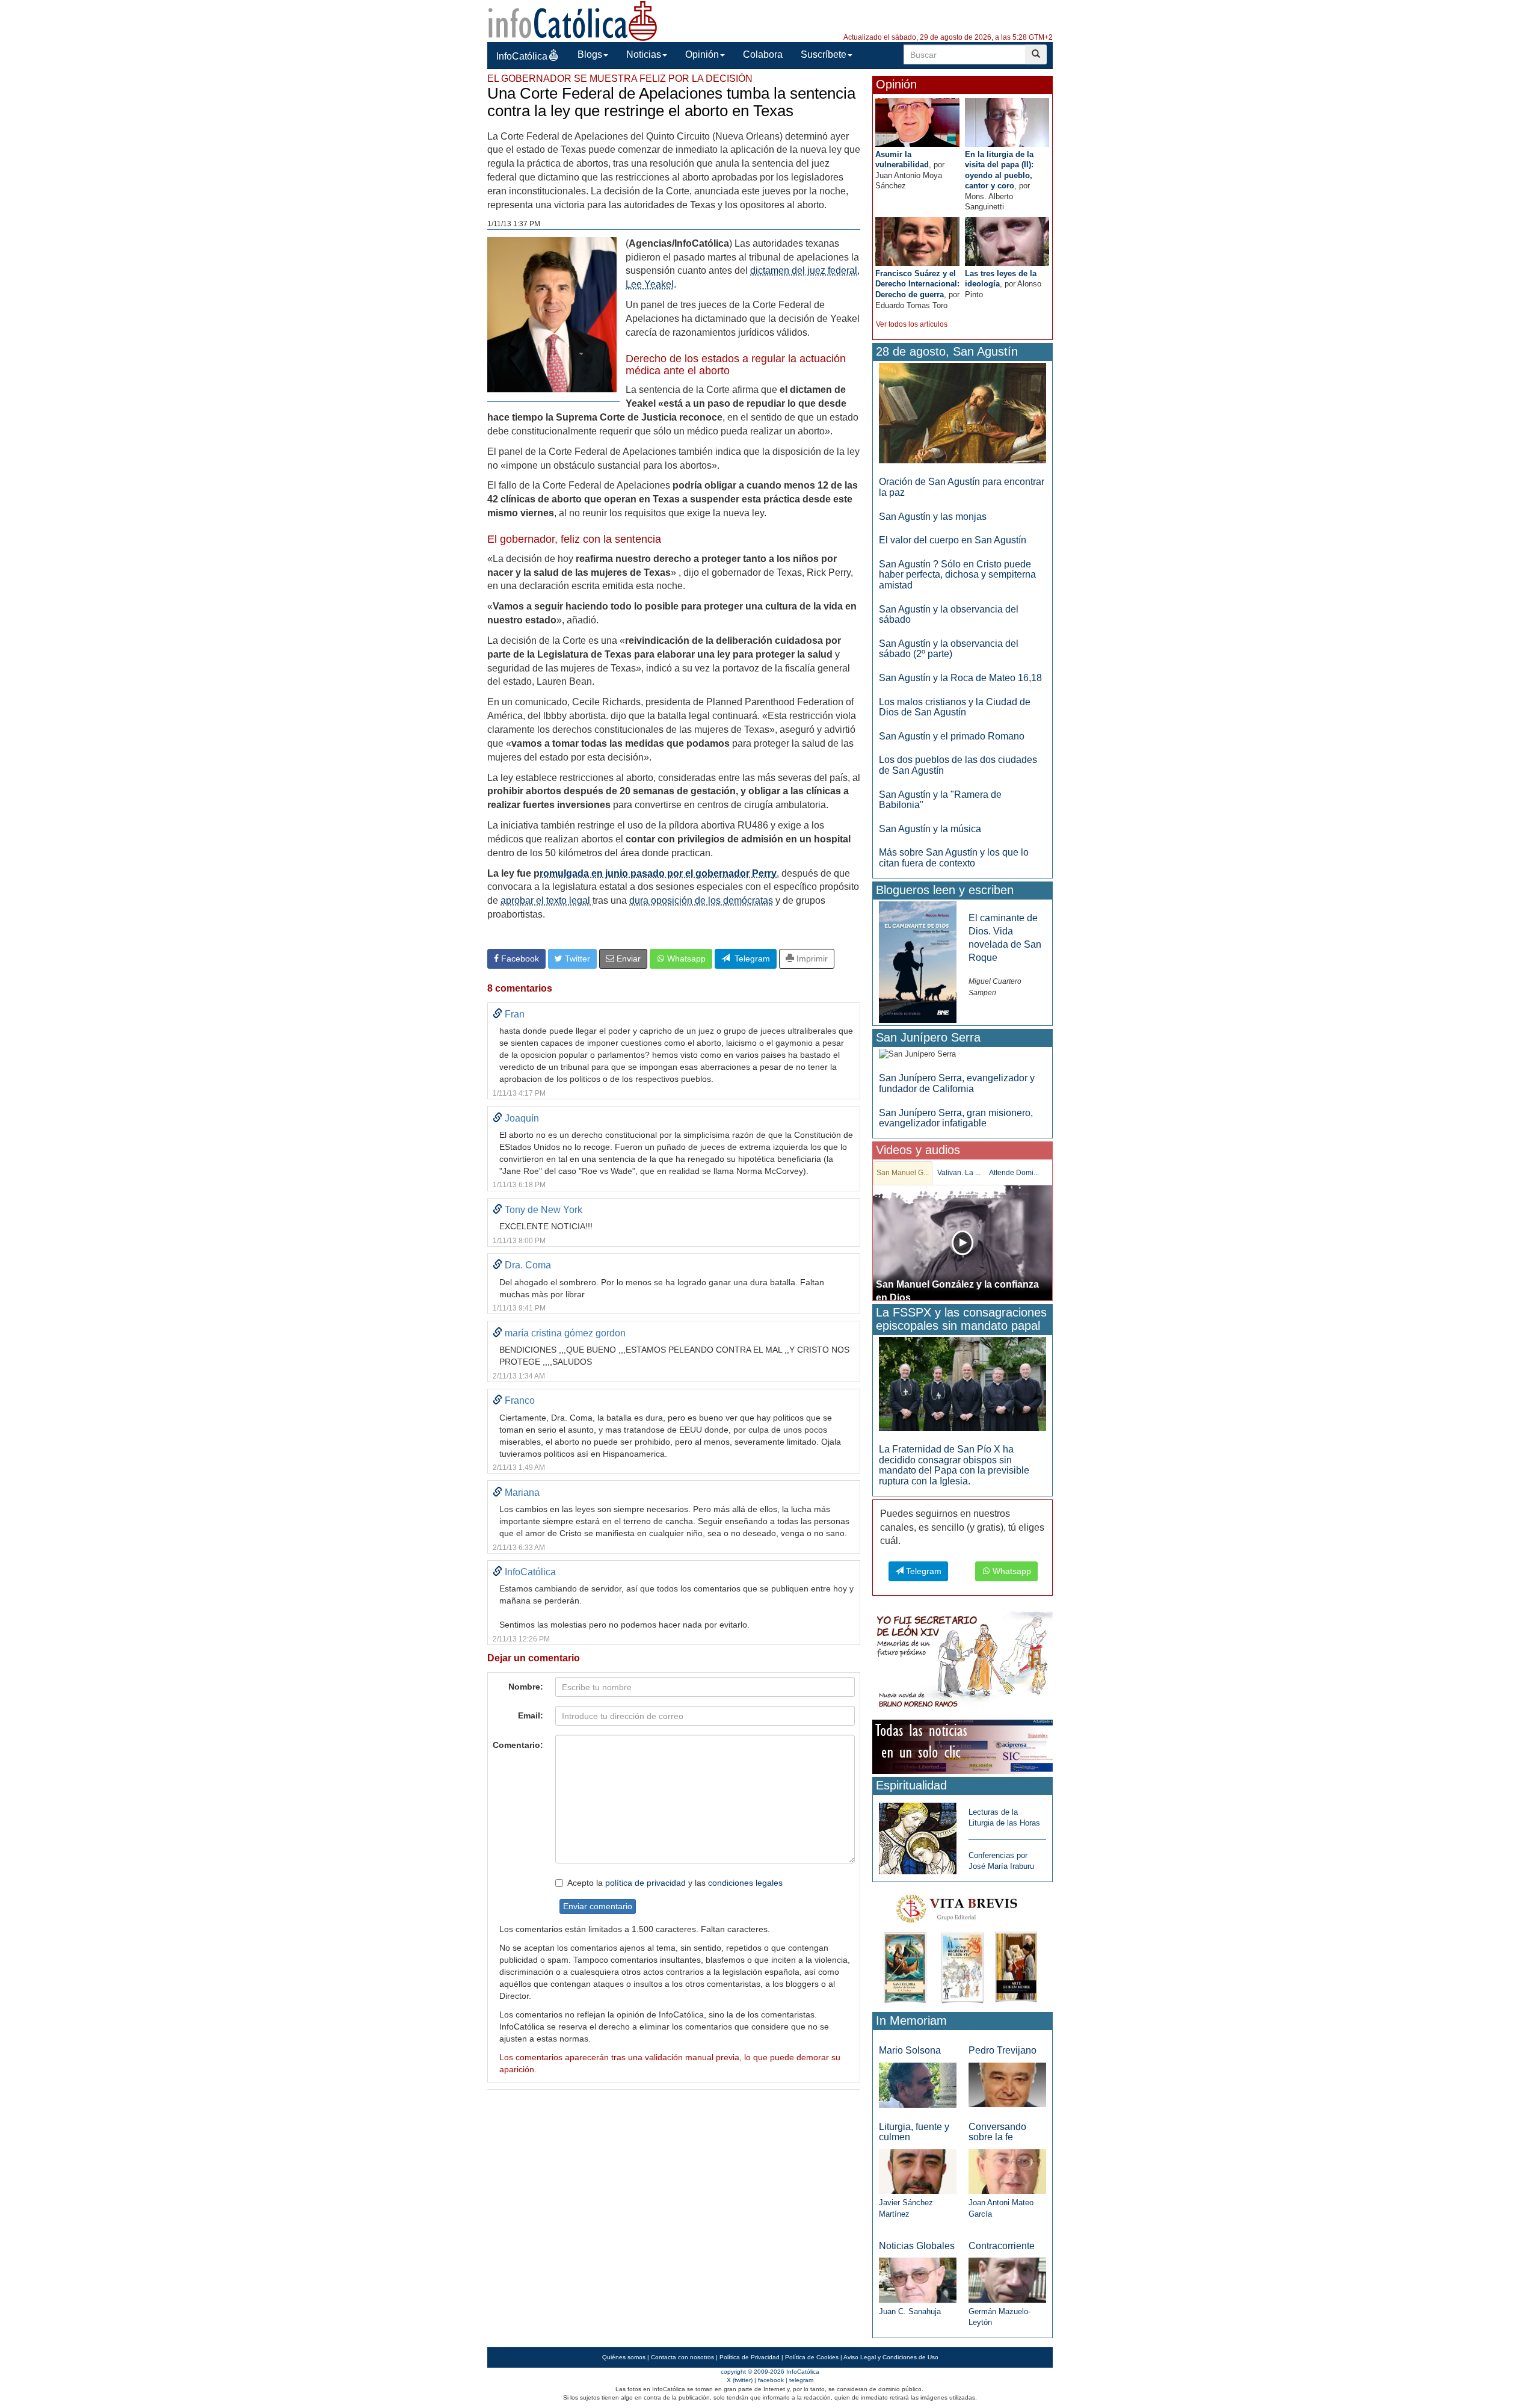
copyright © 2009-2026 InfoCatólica (770, 2372)
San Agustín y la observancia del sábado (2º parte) (949, 649)
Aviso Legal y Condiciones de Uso (891, 2357)
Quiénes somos (624, 2357)
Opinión (702, 54)
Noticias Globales (917, 2246)
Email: (531, 1715)
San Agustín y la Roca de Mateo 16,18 (960, 678)
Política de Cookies (812, 2357)
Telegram (750, 959)
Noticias (644, 54)
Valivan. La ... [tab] (959, 1173)
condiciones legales (745, 1883)
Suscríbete (824, 54)
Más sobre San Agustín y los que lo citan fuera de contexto (954, 858)
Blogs (590, 54)
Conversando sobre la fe (997, 2132)
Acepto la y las (675, 1883)
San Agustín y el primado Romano (952, 736)
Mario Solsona (910, 2050)
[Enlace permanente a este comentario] (497, 1014)
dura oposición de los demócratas (701, 900)
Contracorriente (1002, 2246)
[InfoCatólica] (573, 20)
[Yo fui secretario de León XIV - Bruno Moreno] (962, 1662)
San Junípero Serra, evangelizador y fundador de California (957, 1083)
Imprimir (811, 959)
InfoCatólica (522, 56)
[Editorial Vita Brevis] (962, 1946)
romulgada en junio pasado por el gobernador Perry (658, 873)
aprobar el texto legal (547, 900)
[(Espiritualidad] (918, 1835)
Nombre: (526, 1687)
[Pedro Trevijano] (1007, 2085)
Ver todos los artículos (912, 324)
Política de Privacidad (750, 2357)
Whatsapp (685, 959)
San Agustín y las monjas (933, 517)
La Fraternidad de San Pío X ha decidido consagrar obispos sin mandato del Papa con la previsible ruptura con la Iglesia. (954, 1465)
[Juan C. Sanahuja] (918, 2280)
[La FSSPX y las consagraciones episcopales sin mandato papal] (962, 1384)
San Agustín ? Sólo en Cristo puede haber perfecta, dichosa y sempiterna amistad (957, 575)
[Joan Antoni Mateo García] (1007, 2171)
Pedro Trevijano (1003, 2050)
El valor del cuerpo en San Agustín (953, 540)
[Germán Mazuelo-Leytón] (1007, 2280)
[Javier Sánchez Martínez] (918, 2171)
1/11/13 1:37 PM (514, 224)
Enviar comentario (598, 1906)
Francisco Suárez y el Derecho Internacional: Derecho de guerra (917, 284)
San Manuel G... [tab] (903, 1173)
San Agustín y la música (930, 829)
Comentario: (518, 1745)
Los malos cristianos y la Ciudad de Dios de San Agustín (955, 707)
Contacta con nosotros (682, 2357)
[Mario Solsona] (918, 2085)
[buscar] (1036, 54)
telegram (801, 2380)
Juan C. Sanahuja (910, 2311)
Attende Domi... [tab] (1014, 1173)
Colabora (763, 54)
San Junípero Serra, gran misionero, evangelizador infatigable (956, 1118)
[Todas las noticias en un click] (962, 1746)
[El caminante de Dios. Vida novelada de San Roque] (918, 961)
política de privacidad (645, 1883)
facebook (771, 2380)
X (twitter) (740, 2380)
